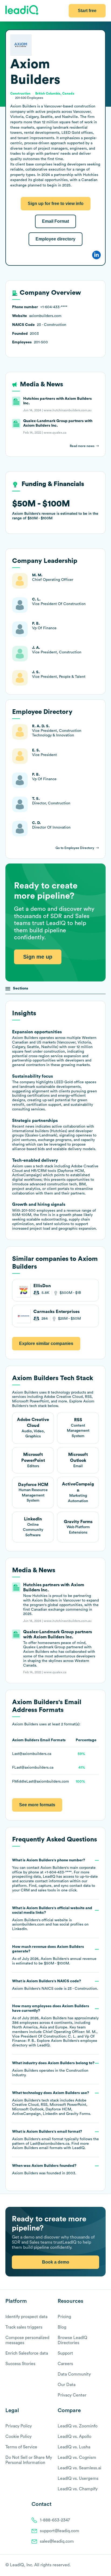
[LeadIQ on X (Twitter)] (94, 2566)
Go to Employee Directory (75, 848)
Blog (62, 2327)
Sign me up (38, 957)
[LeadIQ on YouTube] (103, 2566)
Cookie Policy (18, 2437)
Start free (87, 11)
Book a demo (56, 2262)
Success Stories (20, 2364)
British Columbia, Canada (55, 93)
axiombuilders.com (28, 1924)
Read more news (82, 446)
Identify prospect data (26, 2317)
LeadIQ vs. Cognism (77, 2458)
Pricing (64, 2317)
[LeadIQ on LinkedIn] (98, 2566)
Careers (65, 2364)
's (55, 1985)
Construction (77, 2071)
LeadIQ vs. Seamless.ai (79, 2468)
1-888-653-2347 (55, 2520)
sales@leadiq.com (57, 2541)
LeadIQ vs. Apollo (74, 2437)
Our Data (67, 2385)
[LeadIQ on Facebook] (90, 2566)
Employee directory (55, 239)
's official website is (52, 1919)
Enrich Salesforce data (27, 2353)
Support (65, 2353)
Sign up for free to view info (56, 204)
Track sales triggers (24, 2327)
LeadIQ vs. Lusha (74, 2447)
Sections (21, 988)
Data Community (74, 2374)
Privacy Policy (19, 2426)
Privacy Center (72, 2395)
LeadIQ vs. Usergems (78, 2478)
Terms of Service (21, 2447)
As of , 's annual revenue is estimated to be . (54, 1955)
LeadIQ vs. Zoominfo (78, 2426)
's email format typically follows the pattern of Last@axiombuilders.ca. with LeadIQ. (55, 2140)
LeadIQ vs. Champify (78, 2489)
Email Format (55, 221)
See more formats (37, 1805)
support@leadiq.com (60, 2531)
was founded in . (44, 2170)
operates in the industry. (53, 2069)
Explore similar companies (46, 1343)
